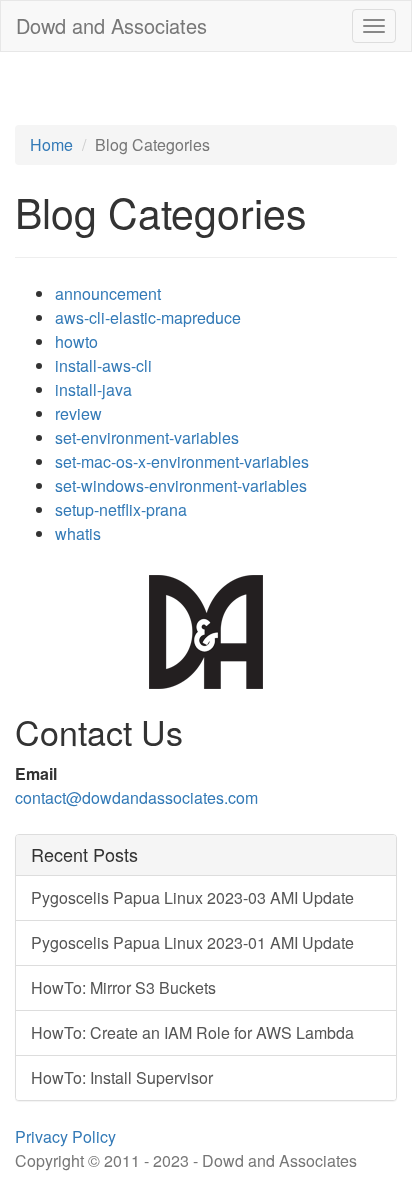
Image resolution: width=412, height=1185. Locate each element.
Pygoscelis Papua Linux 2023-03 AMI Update (192, 897)
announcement (108, 293)
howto (76, 341)
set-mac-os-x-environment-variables (182, 461)
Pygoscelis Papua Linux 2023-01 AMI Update (192, 942)
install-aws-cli (103, 365)
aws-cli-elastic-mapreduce (148, 317)
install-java (93, 389)
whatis (78, 533)
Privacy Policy (65, 1136)
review (78, 413)
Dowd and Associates (111, 25)
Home (51, 144)
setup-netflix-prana (121, 509)
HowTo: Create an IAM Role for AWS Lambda (192, 1032)
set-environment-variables (147, 437)
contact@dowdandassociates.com (136, 797)
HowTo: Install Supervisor (122, 1077)
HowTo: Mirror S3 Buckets (123, 987)
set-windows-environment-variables (181, 485)
